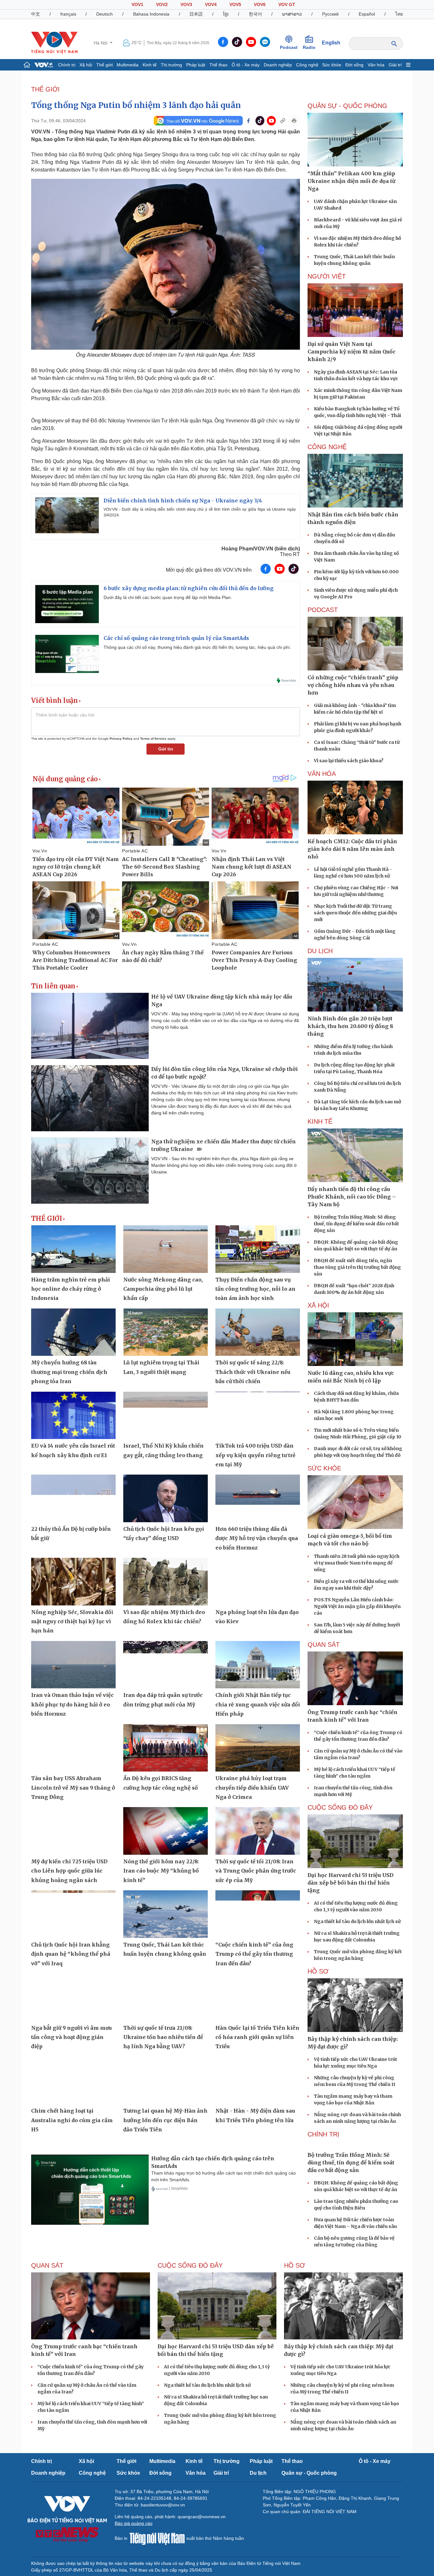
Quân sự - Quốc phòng (309, 2520)
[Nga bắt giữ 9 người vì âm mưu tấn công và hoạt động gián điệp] (73, 1997)
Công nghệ (307, 65)
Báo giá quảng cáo (134, 2570)
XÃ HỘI (318, 1305)
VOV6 (260, 4)
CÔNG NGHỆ (327, 447)
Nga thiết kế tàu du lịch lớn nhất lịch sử (357, 1921)
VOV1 (137, 4)
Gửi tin (166, 749)
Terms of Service (153, 739)
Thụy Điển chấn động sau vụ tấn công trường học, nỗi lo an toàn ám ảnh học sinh (255, 1289)
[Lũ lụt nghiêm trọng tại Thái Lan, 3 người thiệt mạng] (166, 1332)
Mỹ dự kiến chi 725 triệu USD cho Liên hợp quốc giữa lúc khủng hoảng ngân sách (69, 1871)
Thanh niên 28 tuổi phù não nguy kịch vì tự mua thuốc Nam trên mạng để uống (357, 1563)
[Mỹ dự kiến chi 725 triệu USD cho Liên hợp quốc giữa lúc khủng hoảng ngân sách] (73, 1831)
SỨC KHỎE (324, 1468)
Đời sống (354, 65)
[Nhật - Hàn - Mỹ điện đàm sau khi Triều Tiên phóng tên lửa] (258, 2081)
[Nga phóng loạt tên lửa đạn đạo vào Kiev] (258, 1582)
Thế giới (105, 65)
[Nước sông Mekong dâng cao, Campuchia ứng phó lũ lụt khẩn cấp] (166, 1249)
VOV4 (211, 4)
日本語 (196, 14)
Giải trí (395, 65)
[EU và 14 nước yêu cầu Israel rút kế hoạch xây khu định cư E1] (73, 1416)
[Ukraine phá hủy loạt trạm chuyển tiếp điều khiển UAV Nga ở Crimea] (258, 1748)
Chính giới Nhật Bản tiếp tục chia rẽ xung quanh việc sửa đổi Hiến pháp (258, 1704)
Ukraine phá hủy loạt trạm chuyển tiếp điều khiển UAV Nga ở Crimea (252, 1788)
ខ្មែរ (226, 14)
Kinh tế (150, 65)
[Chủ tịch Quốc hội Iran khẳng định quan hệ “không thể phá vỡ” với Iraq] (73, 1914)
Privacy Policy (121, 739)
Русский (330, 14)
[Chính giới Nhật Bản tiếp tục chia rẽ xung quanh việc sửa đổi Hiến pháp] (258, 1665)
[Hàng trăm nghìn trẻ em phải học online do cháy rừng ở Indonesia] (73, 1249)
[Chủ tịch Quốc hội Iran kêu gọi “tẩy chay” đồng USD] (166, 1498)
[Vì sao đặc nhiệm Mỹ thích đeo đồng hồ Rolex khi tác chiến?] (166, 1582)
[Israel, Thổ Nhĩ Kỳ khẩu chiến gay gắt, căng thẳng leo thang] (166, 1416)
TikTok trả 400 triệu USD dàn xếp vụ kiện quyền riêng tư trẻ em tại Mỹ (255, 1455)
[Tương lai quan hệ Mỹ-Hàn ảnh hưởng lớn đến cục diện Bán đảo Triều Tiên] (166, 2081)
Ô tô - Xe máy (246, 65)
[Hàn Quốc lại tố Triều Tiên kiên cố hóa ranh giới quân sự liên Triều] (258, 1997)
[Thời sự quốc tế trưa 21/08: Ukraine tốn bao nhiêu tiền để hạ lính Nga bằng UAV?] (166, 1997)
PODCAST (323, 610)
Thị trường (171, 65)
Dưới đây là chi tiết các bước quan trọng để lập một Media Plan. (168, 597)
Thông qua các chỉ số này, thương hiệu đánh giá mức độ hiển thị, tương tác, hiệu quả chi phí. (197, 647)
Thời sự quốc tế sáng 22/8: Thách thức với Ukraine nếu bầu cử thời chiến (253, 1372)
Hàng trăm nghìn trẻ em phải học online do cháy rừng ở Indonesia (71, 1289)
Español (367, 14)
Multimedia (128, 65)
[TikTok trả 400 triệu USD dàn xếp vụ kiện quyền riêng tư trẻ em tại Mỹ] (258, 1416)
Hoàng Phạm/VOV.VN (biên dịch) (261, 549)
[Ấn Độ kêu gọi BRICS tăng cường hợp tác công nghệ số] (166, 1748)
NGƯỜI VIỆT (327, 276)
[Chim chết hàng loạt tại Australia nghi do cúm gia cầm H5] (73, 2081)
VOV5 (235, 4)
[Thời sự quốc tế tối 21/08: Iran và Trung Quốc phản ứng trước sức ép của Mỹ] (258, 1831)
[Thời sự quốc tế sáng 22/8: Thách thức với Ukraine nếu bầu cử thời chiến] (258, 1332)
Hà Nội (101, 43)
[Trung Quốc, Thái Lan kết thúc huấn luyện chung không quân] (166, 1914)
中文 (36, 14)
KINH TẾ (320, 1121)
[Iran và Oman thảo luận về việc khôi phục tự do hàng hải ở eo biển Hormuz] (73, 1665)
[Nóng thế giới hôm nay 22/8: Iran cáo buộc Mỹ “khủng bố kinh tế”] (166, 1831)
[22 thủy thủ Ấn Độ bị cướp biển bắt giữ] (73, 1498)
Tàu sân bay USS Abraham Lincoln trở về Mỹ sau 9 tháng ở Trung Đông (73, 1788)
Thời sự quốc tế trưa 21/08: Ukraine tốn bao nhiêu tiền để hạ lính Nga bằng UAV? (163, 2037)
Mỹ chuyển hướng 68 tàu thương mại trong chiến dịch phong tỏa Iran (69, 1372)
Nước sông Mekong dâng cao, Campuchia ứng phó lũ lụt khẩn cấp (163, 1289)
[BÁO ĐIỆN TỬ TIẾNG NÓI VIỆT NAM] (54, 43)
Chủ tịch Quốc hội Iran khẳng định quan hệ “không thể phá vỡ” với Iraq (71, 1954)
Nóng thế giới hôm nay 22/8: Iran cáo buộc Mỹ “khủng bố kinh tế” (161, 1871)
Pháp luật (196, 65)
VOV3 (186, 4)
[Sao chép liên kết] (283, 121)
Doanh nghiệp (278, 65)
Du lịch (320, 951)
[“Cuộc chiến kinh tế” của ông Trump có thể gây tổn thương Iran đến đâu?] (258, 1914)
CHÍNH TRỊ (323, 2134)
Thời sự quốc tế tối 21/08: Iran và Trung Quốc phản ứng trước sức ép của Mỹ (256, 1871)
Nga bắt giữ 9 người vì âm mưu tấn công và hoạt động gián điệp (71, 2037)
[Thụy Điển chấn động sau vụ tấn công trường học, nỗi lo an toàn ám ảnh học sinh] (258, 1249)
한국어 (255, 14)
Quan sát (324, 1644)
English (331, 43)
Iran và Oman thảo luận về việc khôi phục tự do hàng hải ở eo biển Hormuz (72, 1704)
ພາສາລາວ (292, 14)
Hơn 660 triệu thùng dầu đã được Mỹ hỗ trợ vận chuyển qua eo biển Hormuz (257, 1538)
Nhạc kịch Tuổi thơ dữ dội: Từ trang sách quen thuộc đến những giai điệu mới (355, 913)
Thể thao (218, 65)
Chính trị (67, 65)
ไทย (399, 14)
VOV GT (287, 4)
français (68, 14)
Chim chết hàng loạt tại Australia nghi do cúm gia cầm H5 (72, 2120)
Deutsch (105, 14)
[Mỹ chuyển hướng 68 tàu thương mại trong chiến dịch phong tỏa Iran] (73, 1332)
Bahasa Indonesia (151, 14)
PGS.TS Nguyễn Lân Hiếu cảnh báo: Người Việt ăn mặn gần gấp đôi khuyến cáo (357, 1606)
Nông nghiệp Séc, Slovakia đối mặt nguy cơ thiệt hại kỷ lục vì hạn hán (72, 1621)
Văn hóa (376, 65)
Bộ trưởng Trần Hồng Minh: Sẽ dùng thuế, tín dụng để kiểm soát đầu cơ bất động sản (356, 1224)
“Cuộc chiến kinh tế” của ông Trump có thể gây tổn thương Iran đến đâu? (254, 1954)
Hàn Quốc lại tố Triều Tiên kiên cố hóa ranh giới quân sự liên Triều (257, 2037)
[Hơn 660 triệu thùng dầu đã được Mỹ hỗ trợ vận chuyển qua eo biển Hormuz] (258, 1498)
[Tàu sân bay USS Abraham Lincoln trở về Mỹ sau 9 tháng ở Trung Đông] (73, 1748)
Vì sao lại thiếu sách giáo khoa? (349, 761)
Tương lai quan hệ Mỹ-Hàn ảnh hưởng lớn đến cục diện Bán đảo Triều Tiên (165, 2120)
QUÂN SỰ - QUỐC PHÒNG (347, 106)
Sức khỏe (332, 65)
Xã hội (86, 65)
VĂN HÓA (322, 774)
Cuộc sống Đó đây (340, 1807)
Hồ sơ (318, 1971)
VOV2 (162, 4)
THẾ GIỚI (45, 89)
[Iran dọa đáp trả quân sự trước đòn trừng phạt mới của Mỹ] (166, 1665)
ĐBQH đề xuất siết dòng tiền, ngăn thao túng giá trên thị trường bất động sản (357, 1267)
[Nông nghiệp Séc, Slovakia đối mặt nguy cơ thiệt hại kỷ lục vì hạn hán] (73, 1582)
